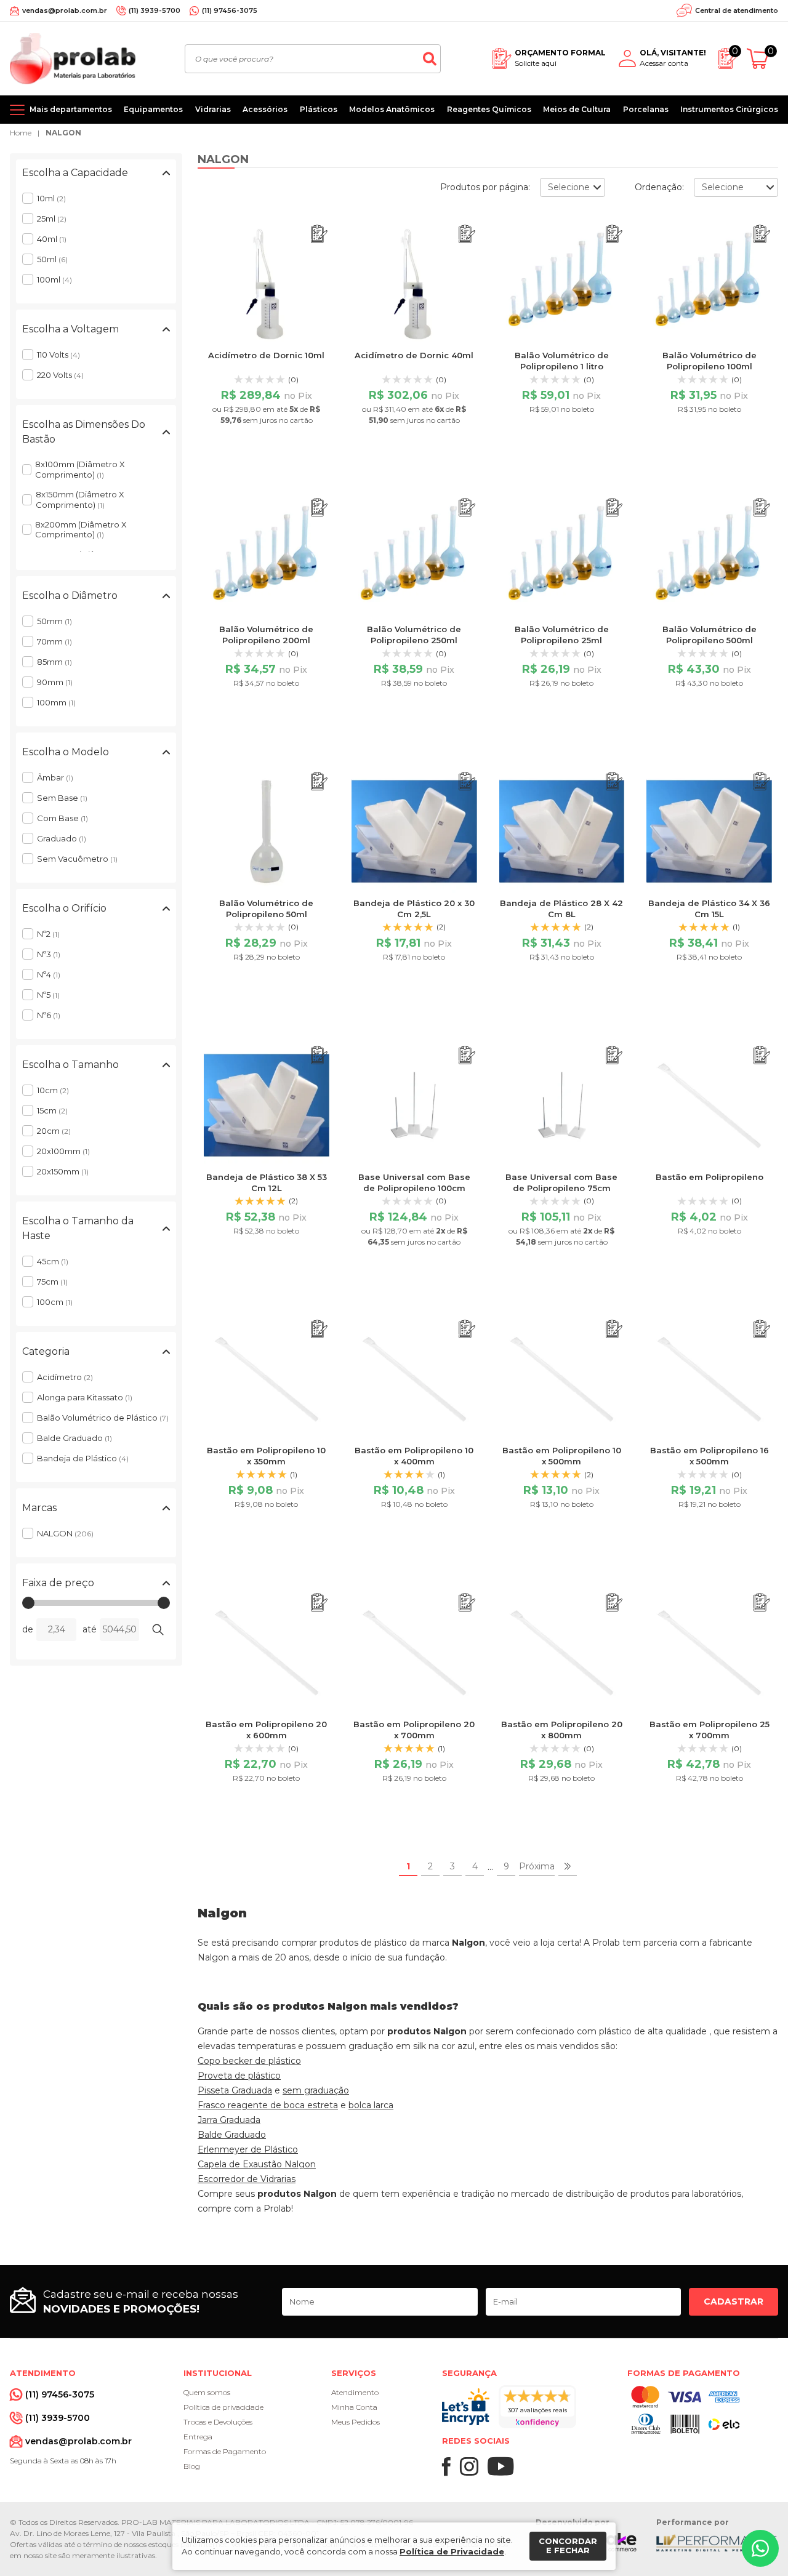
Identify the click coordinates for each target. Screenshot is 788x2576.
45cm (53, 1261)
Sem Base (62, 798)
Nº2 (48, 934)
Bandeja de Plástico (83, 1458)
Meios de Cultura (577, 109)
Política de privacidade (223, 2407)
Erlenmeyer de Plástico (248, 2149)
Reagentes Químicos (489, 109)
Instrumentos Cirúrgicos (729, 109)
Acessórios (265, 109)
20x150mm (63, 1171)
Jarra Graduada (229, 2120)
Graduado (62, 838)
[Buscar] (430, 59)
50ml (52, 259)
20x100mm (63, 1151)
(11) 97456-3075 (230, 10)
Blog (192, 2466)
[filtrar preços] (158, 1630)
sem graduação (316, 2090)
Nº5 (48, 995)
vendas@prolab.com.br (65, 10)
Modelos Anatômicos (392, 109)
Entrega (198, 2437)
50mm (54, 621)
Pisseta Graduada (235, 2090)
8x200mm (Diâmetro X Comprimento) (81, 530)
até (90, 1629)
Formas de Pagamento (225, 2451)
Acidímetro (65, 1377)
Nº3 (49, 954)
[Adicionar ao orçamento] (319, 234)
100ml (54, 279)
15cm (52, 1110)
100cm (55, 1302)
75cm (52, 1282)
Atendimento (355, 2392)
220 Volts (60, 375)
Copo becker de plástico (249, 2061)
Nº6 (49, 1015)
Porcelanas (646, 109)
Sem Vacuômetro (77, 859)
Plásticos (319, 109)
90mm (55, 682)
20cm (54, 1131)
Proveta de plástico (239, 2076)
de (28, 1629)
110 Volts (58, 355)
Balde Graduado (74, 1438)
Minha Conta (354, 2407)
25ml (52, 219)
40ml (52, 239)
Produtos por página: (485, 187)
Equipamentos (153, 109)
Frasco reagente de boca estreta (268, 2105)
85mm (54, 662)
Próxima (537, 1866)
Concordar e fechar (568, 2546)
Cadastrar (734, 2301)
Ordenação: (659, 187)
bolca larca (371, 2105)
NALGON (63, 133)
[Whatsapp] (760, 2548)
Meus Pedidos (356, 2422)
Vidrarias (213, 109)
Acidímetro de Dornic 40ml (414, 355)
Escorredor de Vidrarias (247, 2179)
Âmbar (55, 777)
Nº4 (49, 974)
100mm (56, 702)
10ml (51, 198)
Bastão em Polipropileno (710, 1177)
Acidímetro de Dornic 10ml (266, 355)
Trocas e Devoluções (218, 2422)
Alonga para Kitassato (85, 1397)
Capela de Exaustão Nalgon (257, 2164)
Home (21, 133)
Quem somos (207, 2392)
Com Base (62, 818)
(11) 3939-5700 (155, 10)
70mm (54, 641)
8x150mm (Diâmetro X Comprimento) (80, 500)
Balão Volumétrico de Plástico (103, 1418)
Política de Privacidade (452, 2551)
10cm (53, 1090)
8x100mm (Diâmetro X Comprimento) (80, 469)
